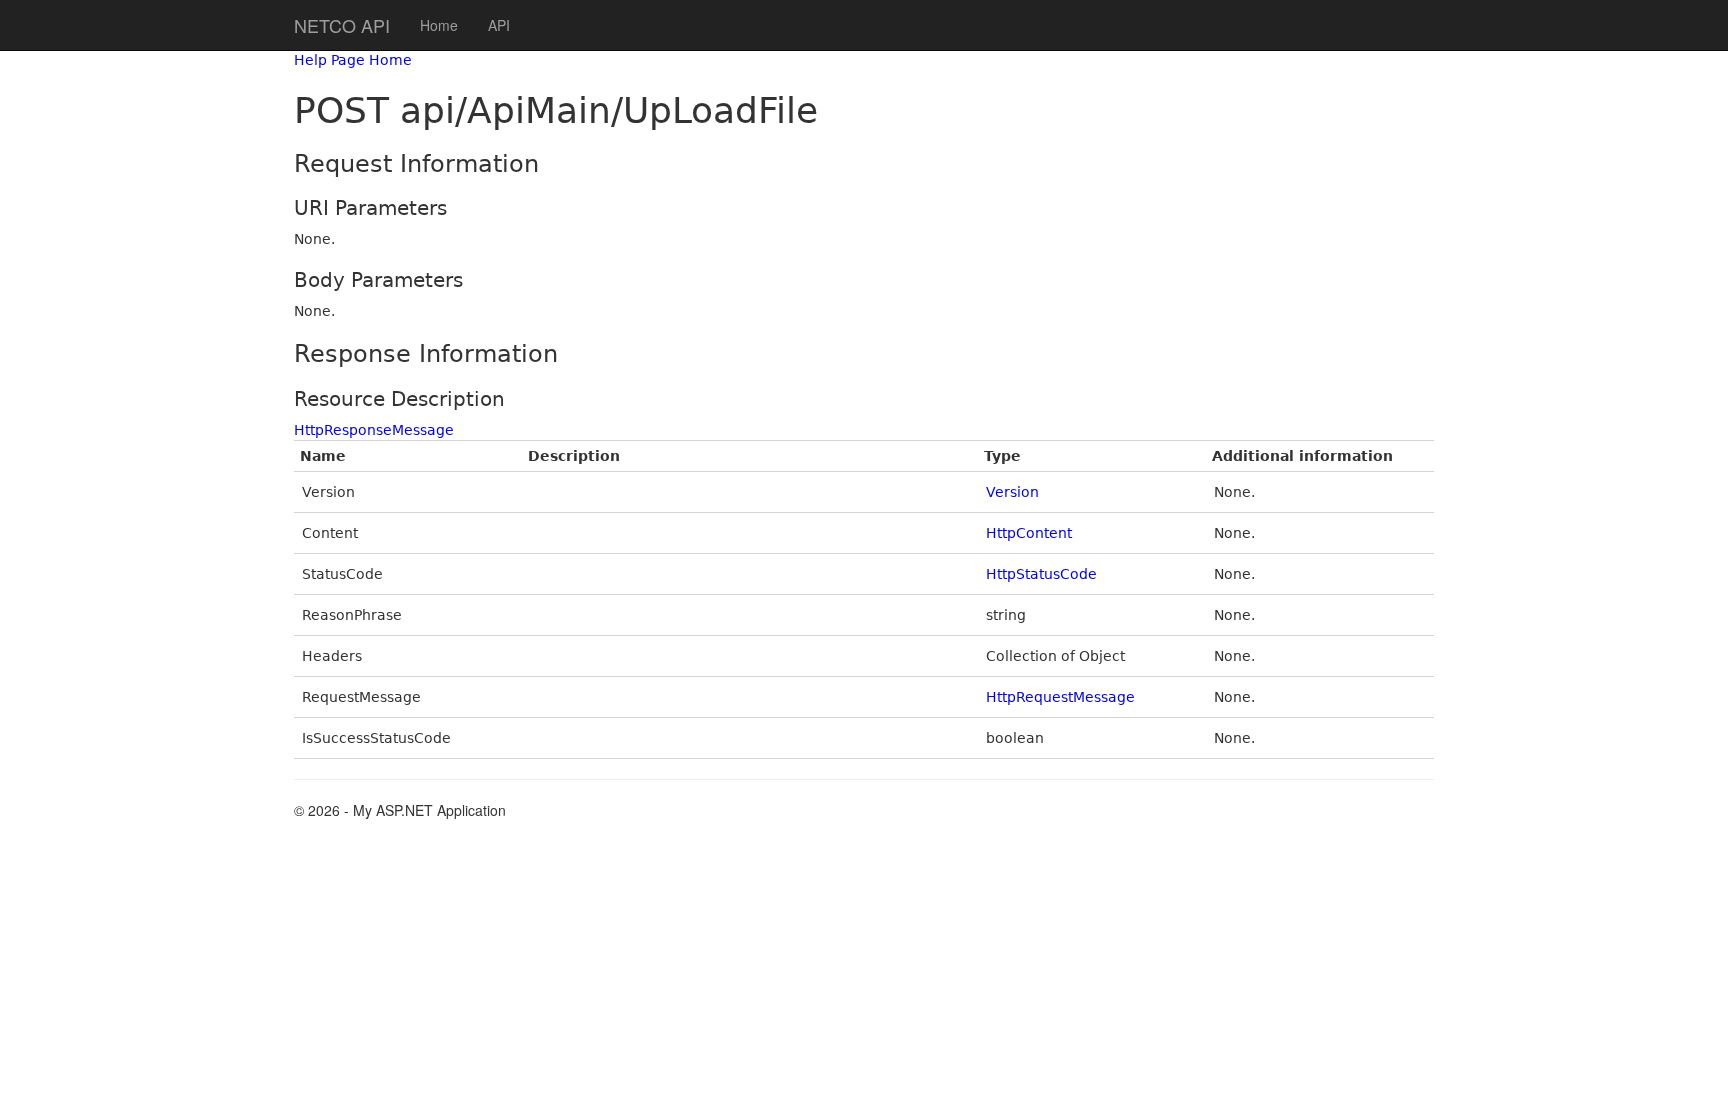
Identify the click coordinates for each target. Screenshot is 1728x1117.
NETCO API (342, 25)
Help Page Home (353, 60)
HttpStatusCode (1041, 574)
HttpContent (1029, 533)
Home (439, 25)
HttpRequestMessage (1060, 697)
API (499, 25)
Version (1012, 492)
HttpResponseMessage (374, 430)
